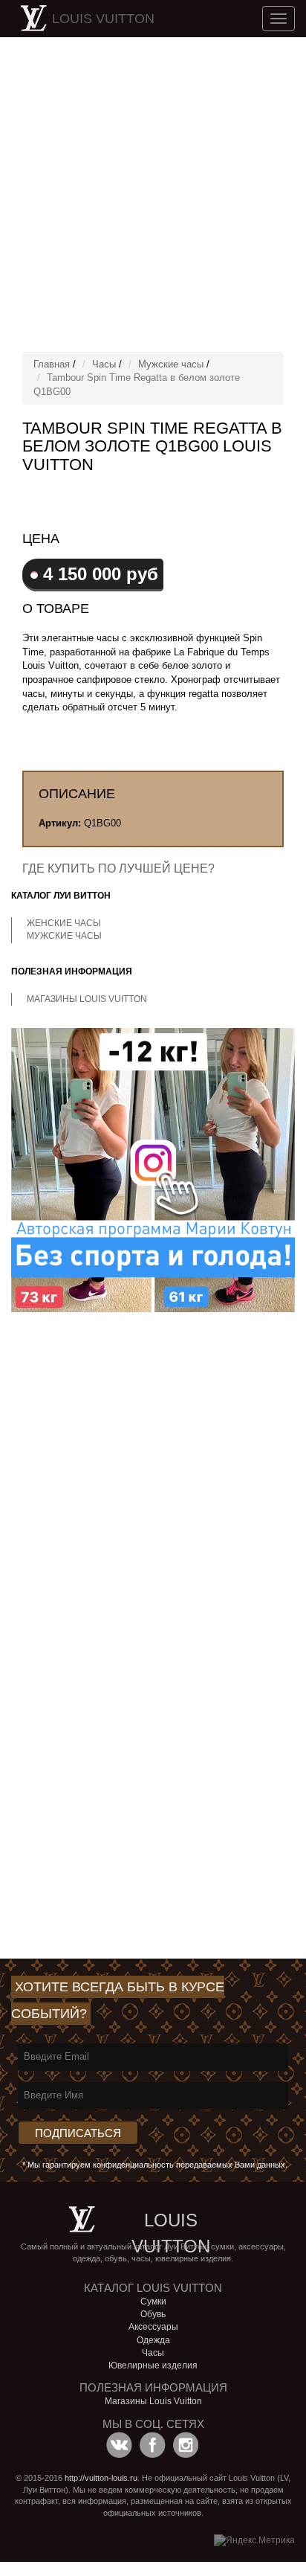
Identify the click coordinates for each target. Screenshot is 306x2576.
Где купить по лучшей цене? (118, 868)
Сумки (153, 2302)
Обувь (153, 2314)
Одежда (153, 2340)
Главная (52, 364)
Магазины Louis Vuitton (87, 999)
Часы (104, 364)
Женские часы (64, 923)
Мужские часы (171, 364)
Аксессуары (153, 2327)
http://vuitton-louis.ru (101, 2478)
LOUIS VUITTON (103, 19)
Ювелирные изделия (153, 2365)
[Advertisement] (153, 194)
